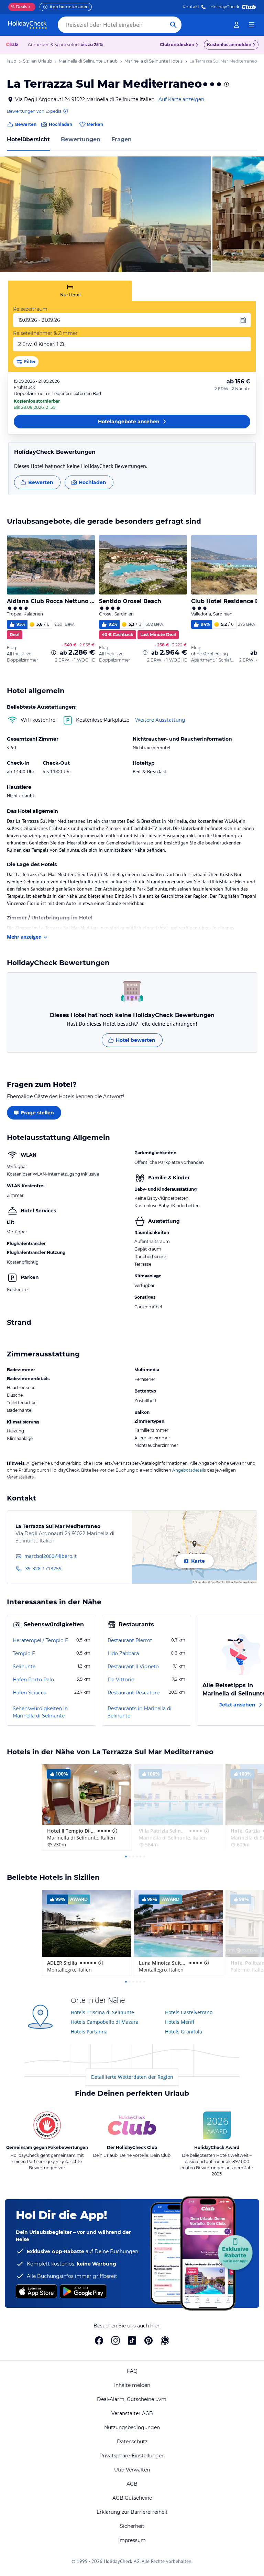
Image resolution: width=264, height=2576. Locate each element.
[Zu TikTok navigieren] (132, 2340)
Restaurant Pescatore (134, 1693)
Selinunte (24, 1667)
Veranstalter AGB (132, 2413)
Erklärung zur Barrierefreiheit (132, 2512)
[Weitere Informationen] (54, 653)
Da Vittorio (121, 1680)
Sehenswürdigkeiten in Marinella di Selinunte (40, 1712)
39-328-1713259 (43, 1568)
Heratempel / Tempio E (40, 1640)
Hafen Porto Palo (33, 1680)
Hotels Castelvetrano (189, 2012)
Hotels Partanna (89, 2032)
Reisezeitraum (30, 309)
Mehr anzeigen (24, 937)
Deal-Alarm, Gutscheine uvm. (132, 2399)
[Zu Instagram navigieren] (115, 2340)
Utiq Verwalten (132, 2470)
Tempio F (24, 1653)
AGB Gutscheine (132, 2498)
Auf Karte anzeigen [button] (181, 99)
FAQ (132, 2371)
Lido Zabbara (123, 1653)
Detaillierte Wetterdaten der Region (132, 2077)
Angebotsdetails (189, 1470)
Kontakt (191, 7)
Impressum (132, 2540)
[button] (106, 214)
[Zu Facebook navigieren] (99, 2340)
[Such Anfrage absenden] (173, 25)
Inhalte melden (132, 2385)
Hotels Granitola (184, 2032)
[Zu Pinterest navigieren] (148, 2340)
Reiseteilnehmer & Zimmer (45, 333)
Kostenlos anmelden (229, 45)
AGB (132, 2484)
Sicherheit (132, 2526)
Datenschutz (132, 2442)
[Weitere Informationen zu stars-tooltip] (226, 84)
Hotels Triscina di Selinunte (102, 2012)
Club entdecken (177, 45)
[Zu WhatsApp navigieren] (165, 2340)
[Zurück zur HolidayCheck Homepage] (27, 25)
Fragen (122, 139)
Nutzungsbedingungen (132, 2427)
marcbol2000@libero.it (51, 1556)
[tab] (70, 291)
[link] (236, 25)
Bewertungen (81, 139)
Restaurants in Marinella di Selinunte (140, 1712)
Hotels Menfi (179, 2022)
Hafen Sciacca (30, 1693)
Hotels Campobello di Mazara (105, 2022)
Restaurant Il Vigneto (133, 1667)
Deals (19, 7)
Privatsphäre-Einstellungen (132, 2456)
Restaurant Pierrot (130, 1640)
